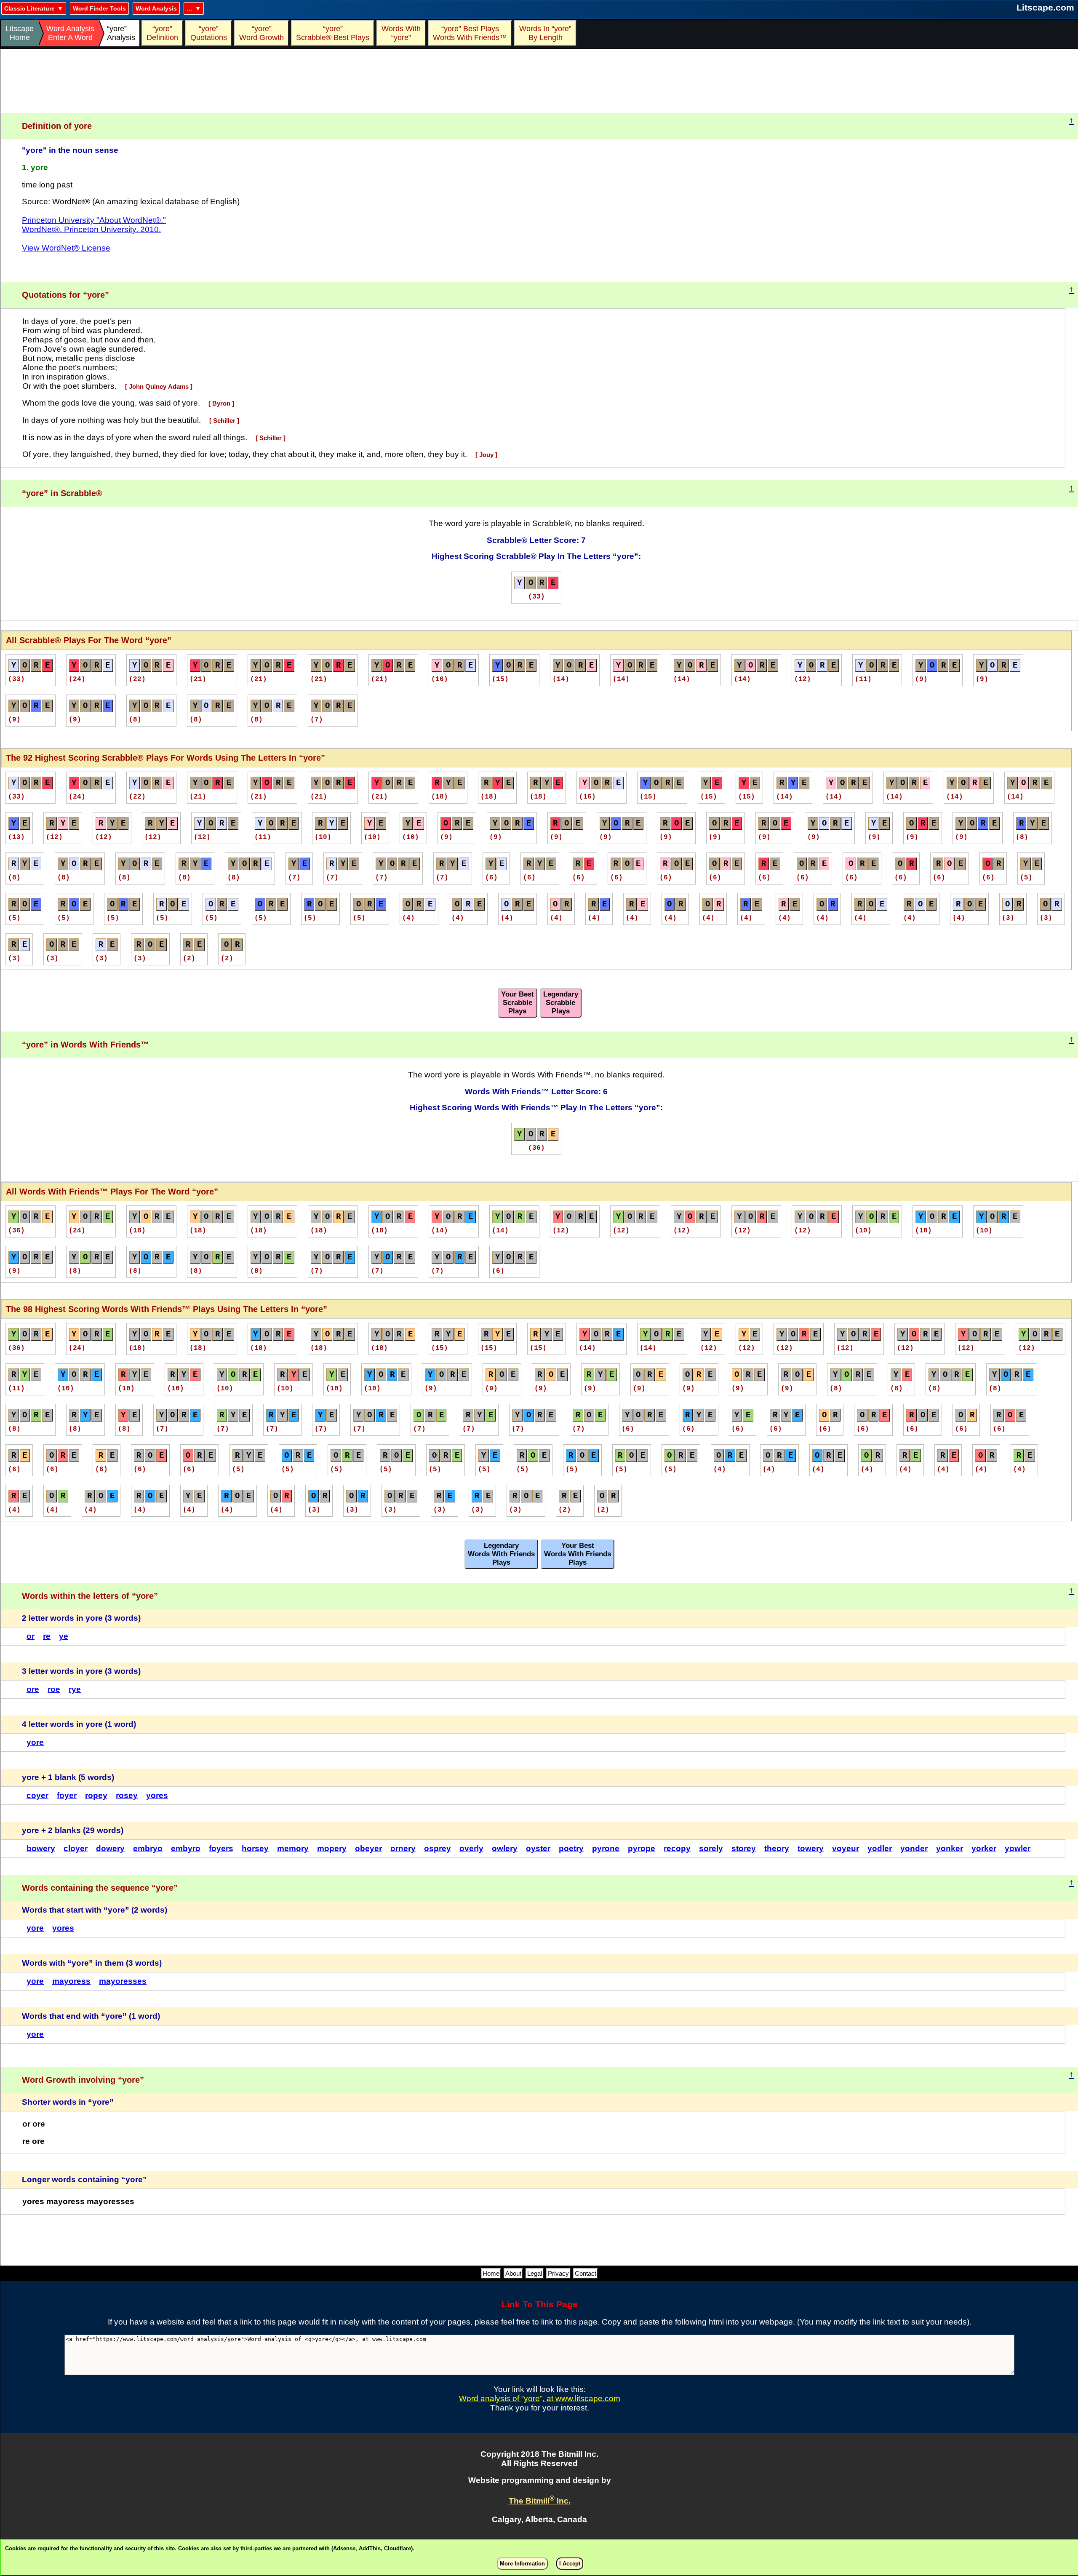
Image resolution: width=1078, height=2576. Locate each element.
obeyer (368, 1848)
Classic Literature (29, 8)
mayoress (71, 1981)
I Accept (570, 2564)
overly (471, 1848)
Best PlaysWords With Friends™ (470, 33)
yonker (950, 1848)
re (47, 1636)
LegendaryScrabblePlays (561, 1003)
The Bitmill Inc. (540, 2501)
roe (54, 1689)
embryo (148, 1848)
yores (157, 1795)
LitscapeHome (20, 33)
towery (811, 1848)
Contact (586, 2273)
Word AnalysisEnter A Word (70, 33)
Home (491, 2273)
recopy (677, 1848)
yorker (984, 1848)
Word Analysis (156, 8)
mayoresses (123, 1981)
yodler (880, 1848)
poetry (571, 1848)
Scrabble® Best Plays (333, 33)
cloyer (76, 1848)
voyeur (846, 1848)
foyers (221, 1848)
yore (35, 1742)
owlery (505, 1848)
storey (744, 1848)
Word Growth (261, 33)
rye (75, 1689)
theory (777, 1848)
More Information (522, 2564)
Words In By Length (544, 33)
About (513, 2273)
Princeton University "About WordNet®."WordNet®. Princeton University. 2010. (94, 225)
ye (64, 1636)
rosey (127, 1795)
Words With (401, 33)
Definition (162, 33)
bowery (41, 1848)
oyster (538, 1848)
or (31, 1636)
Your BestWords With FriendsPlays (578, 1554)
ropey (96, 1795)
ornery (403, 1848)
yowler (1018, 1848)
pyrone (606, 1848)
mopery (332, 1848)
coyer (37, 1795)
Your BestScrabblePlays (518, 1003)
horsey (255, 1848)
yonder (914, 1848)
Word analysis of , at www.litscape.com (540, 2398)
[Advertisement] (539, 81)
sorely (711, 1848)
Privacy (558, 2273)
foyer (67, 1795)
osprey (438, 1848)
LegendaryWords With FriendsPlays (501, 1554)
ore (33, 1689)
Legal (535, 2273)
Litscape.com (1045, 7)
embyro (186, 1848)
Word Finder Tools (99, 8)
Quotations (209, 33)
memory (293, 1848)
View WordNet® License (66, 248)
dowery (110, 1848)
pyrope (642, 1848)
